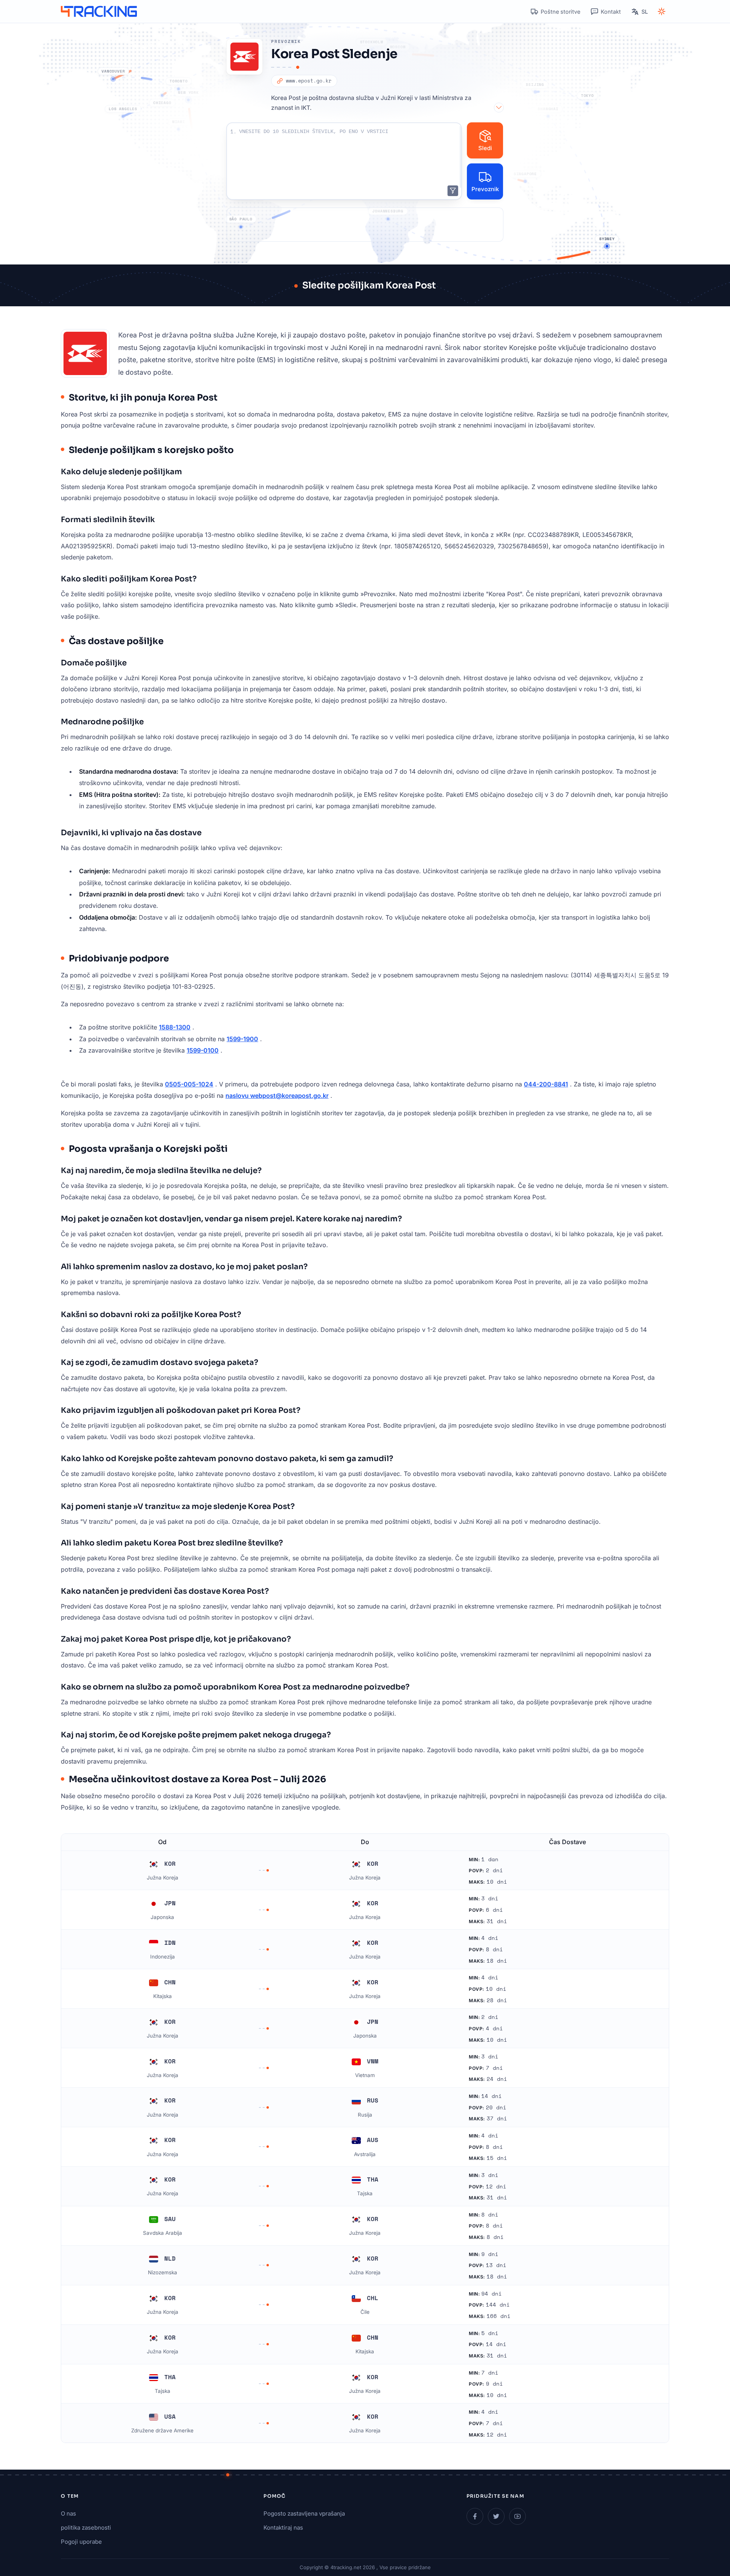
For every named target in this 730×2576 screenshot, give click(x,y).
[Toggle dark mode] (662, 11)
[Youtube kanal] (517, 2516)
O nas (68, 2513)
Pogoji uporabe (81, 2542)
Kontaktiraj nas (283, 2528)
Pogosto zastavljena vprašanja (304, 2513)
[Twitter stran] (496, 2516)
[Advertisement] (365, 225)
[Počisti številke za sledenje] (453, 191)
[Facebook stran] (475, 2516)
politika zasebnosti (86, 2528)
